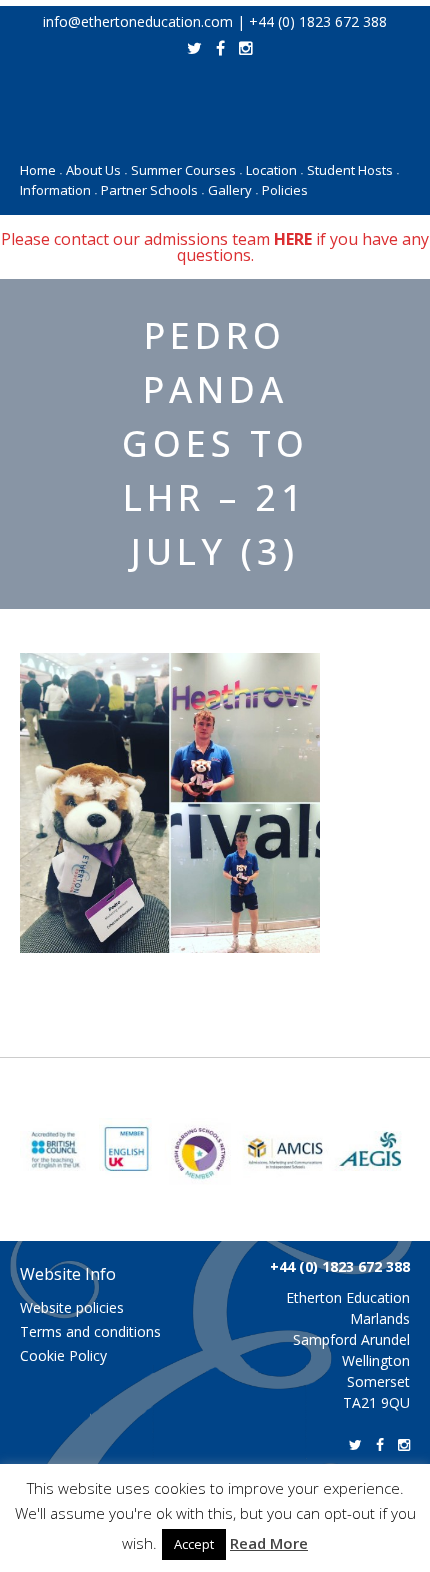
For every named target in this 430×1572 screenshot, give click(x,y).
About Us (96, 170)
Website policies (72, 1307)
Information (58, 190)
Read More (269, 1543)
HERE (293, 239)
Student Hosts (353, 170)
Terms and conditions (90, 1331)
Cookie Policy (63, 1355)
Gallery (233, 190)
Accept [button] (194, 1544)
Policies (285, 190)
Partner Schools (152, 190)
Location (274, 170)
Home (41, 170)
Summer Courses (186, 170)
